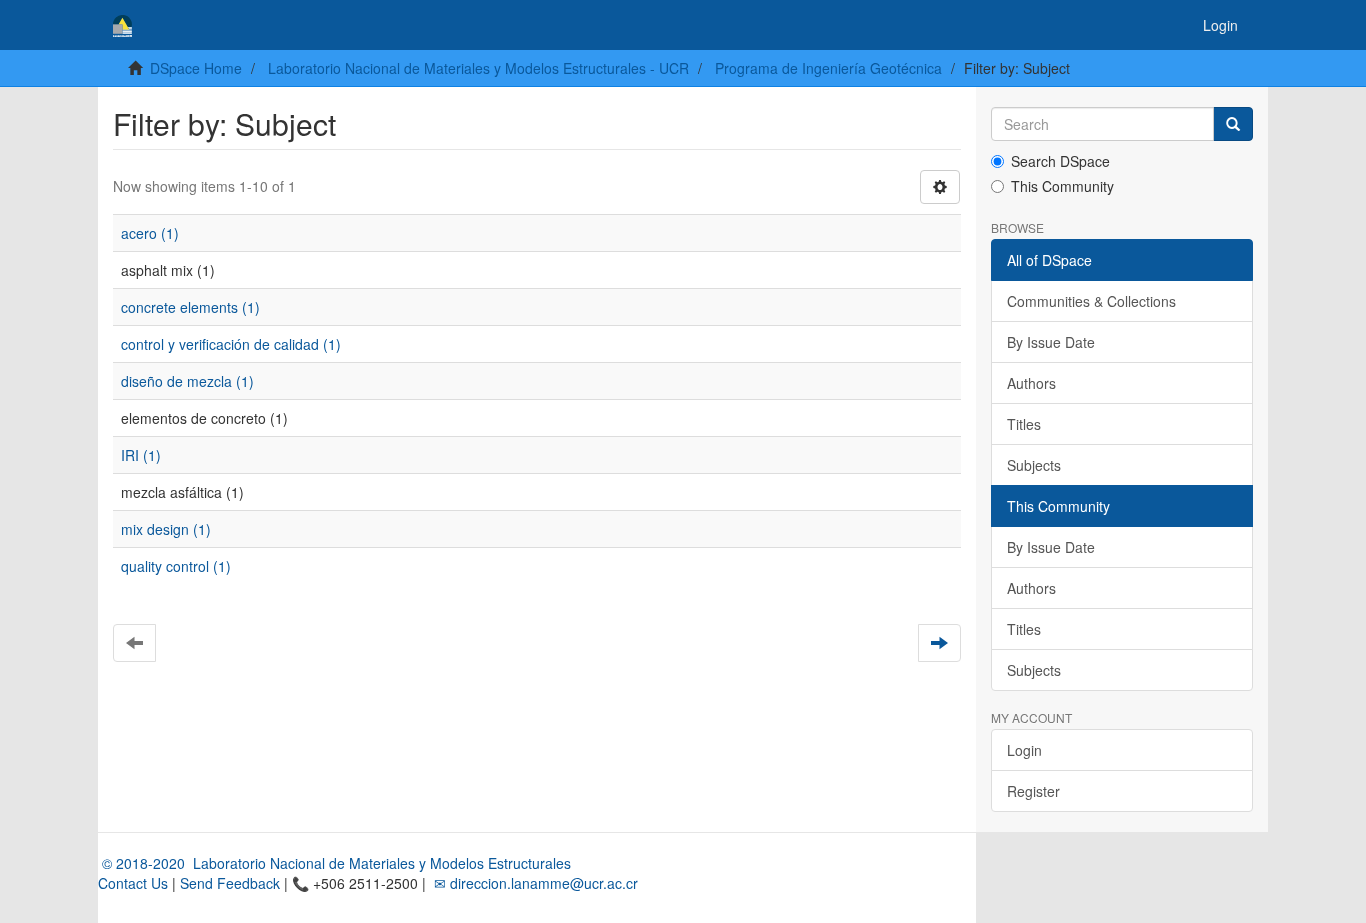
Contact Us (133, 883)
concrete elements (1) (190, 307)
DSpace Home (196, 68)
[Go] (1233, 124)
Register (1033, 791)
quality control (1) (176, 566)
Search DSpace (1060, 161)
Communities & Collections (1091, 301)
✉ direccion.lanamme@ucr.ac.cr (534, 883)
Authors (1031, 383)
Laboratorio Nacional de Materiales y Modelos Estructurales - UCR (478, 68)
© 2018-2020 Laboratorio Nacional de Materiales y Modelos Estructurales (334, 863)
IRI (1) (141, 455)
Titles (1024, 424)
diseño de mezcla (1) (187, 381)
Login (1024, 750)
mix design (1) (166, 529)
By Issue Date (1051, 342)
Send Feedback (230, 883)
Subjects (1034, 465)
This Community (1062, 186)
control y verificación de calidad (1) (231, 344)
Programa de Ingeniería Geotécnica (828, 68)
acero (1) (150, 233)
